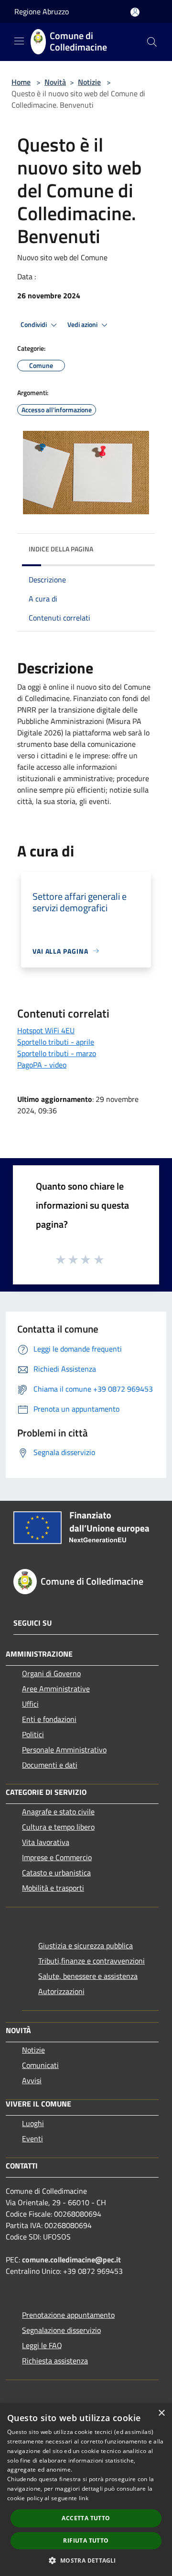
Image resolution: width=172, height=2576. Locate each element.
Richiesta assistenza (55, 2361)
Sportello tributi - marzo (57, 1053)
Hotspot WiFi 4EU (46, 1030)
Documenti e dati (50, 1765)
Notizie (89, 82)
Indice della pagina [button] (61, 549)
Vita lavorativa (46, 1842)
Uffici (30, 1704)
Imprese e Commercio (57, 1857)
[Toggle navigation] (19, 41)
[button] (86, 2560)
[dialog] (86, 2489)
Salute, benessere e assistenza (88, 1976)
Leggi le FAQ (42, 2345)
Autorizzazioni (61, 1991)
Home (21, 82)
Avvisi (32, 2080)
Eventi (32, 2138)
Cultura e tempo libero (58, 1827)
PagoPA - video (42, 1065)
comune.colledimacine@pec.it (71, 2260)
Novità (55, 82)
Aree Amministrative (56, 1689)
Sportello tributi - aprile (56, 1042)
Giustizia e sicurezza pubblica (86, 1945)
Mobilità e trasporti (53, 1888)
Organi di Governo (51, 1673)
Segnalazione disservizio (61, 2330)
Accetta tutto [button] (86, 2518)
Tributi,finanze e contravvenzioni (91, 1961)
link (84, 2498)
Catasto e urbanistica (56, 1873)
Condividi (34, 325)
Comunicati (40, 2065)
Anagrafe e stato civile (58, 1812)
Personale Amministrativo (64, 1750)
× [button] (161, 2413)
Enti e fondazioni (49, 1719)
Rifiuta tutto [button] (86, 2540)
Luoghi (33, 2123)
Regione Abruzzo (42, 11)
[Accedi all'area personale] (135, 12)
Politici (33, 1734)
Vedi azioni (83, 325)
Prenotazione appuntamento (68, 2315)
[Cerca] (152, 42)
